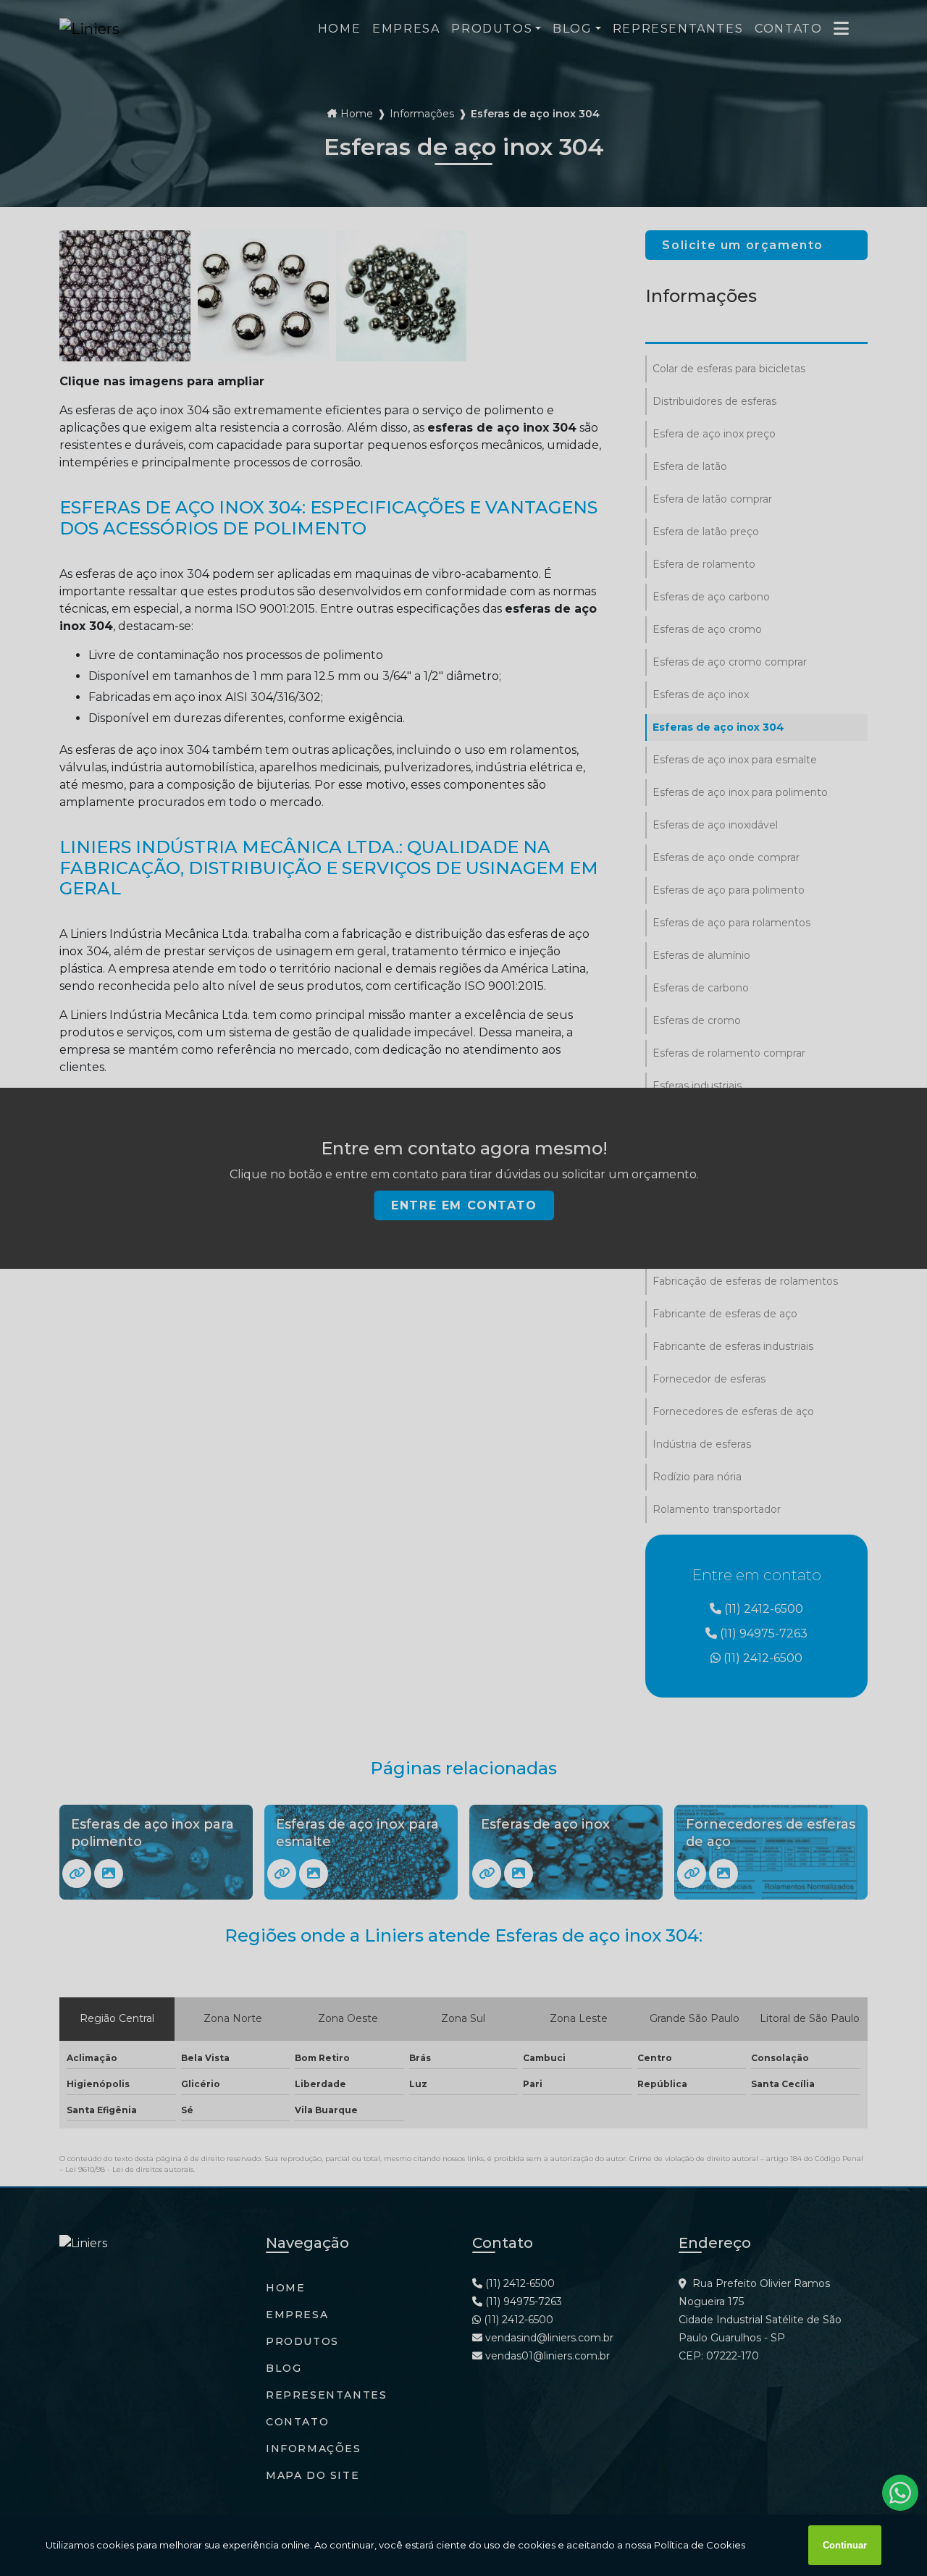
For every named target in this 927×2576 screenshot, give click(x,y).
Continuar (845, 2545)
